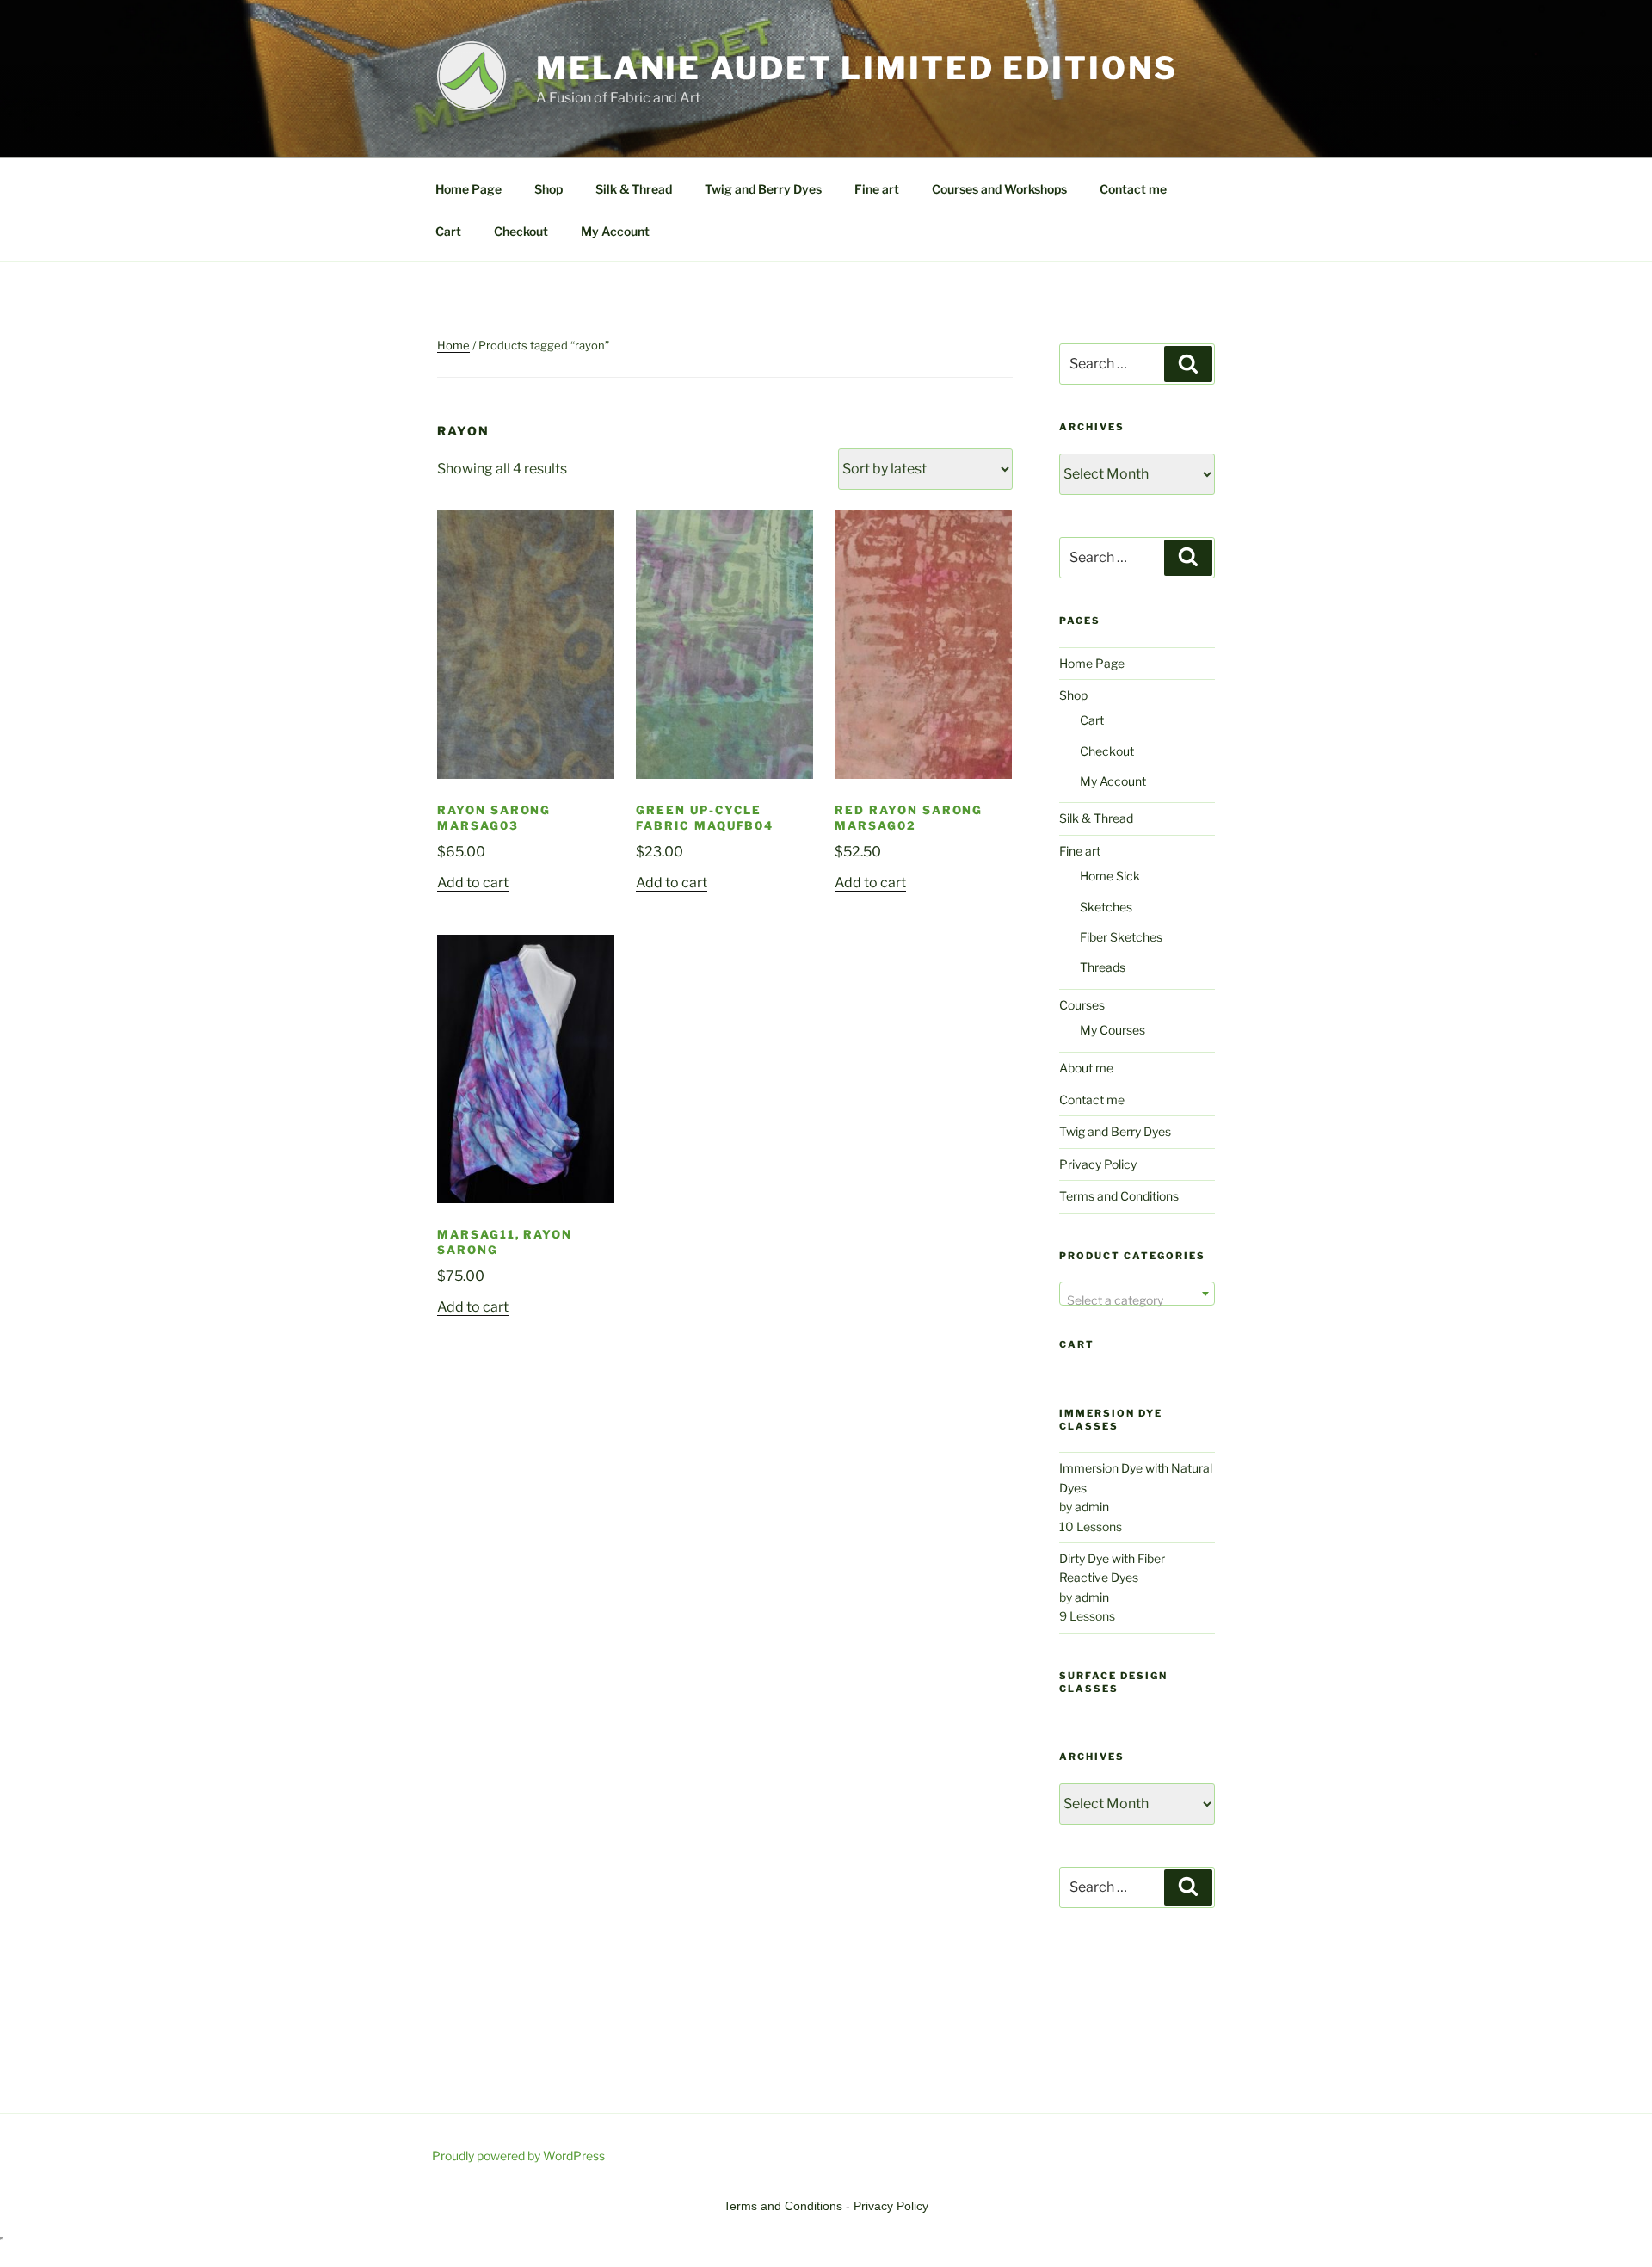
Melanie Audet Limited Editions (857, 68)
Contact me (1133, 189)
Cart (448, 231)
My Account (615, 231)
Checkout (521, 231)
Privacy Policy (1098, 1164)
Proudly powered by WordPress (518, 2156)
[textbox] (1137, 1300)
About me (1086, 1068)
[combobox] (1137, 1294)
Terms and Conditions (1119, 1196)
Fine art (877, 189)
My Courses (1113, 1030)
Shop (549, 189)
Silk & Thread (634, 189)
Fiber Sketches (1121, 937)
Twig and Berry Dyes (763, 189)
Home (453, 345)
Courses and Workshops (999, 189)
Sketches (1106, 907)
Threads (1103, 967)
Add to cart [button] (473, 883)
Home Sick (1110, 876)
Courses (1082, 1005)
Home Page (468, 189)
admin (1092, 1507)
